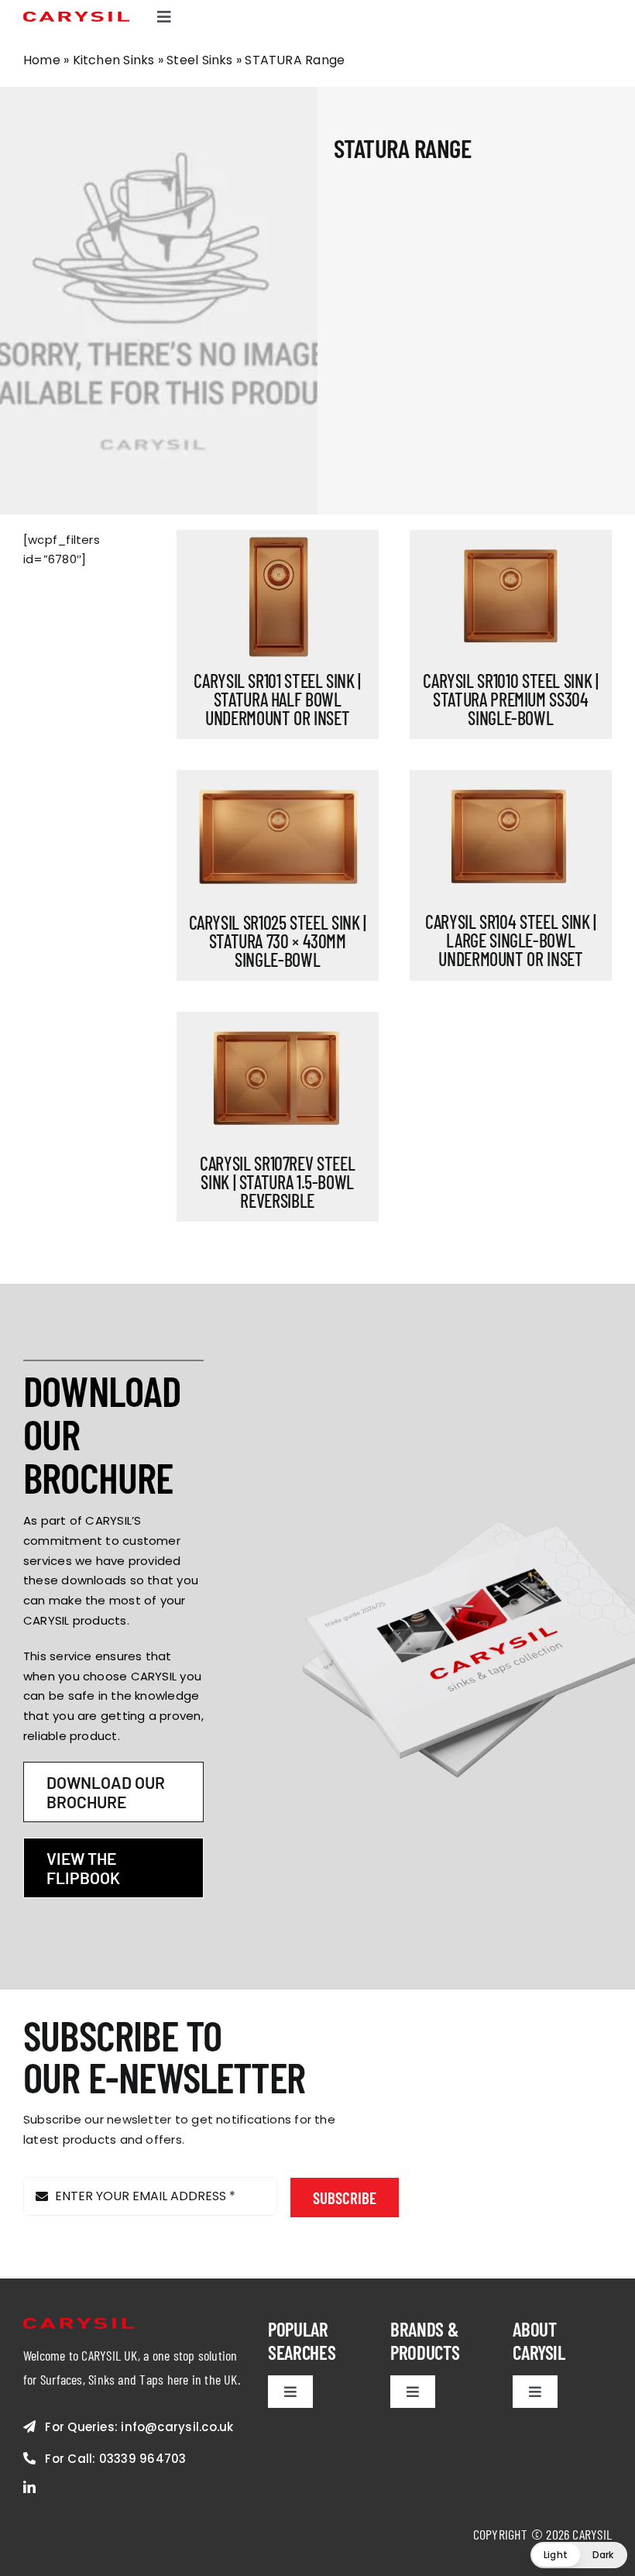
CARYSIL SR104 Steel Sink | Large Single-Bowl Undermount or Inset (511, 940)
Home (42, 60)
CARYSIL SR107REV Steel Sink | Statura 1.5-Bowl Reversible (277, 1182)
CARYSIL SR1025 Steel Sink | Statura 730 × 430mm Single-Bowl (278, 941)
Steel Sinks (199, 60)
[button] (579, 2555)
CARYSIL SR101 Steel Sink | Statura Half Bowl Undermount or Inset (277, 699)
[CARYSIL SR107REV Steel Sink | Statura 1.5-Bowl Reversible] (278, 1079)
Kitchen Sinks (114, 60)
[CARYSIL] (76, 17)
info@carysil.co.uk (177, 2427)
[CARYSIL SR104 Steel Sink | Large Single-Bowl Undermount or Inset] (511, 837)
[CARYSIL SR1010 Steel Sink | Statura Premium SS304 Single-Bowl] (511, 597)
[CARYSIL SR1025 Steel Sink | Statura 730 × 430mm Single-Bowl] (278, 837)
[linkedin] (29, 2487)
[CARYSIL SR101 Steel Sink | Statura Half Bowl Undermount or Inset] (278, 597)
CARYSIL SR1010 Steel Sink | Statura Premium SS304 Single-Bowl (510, 699)
